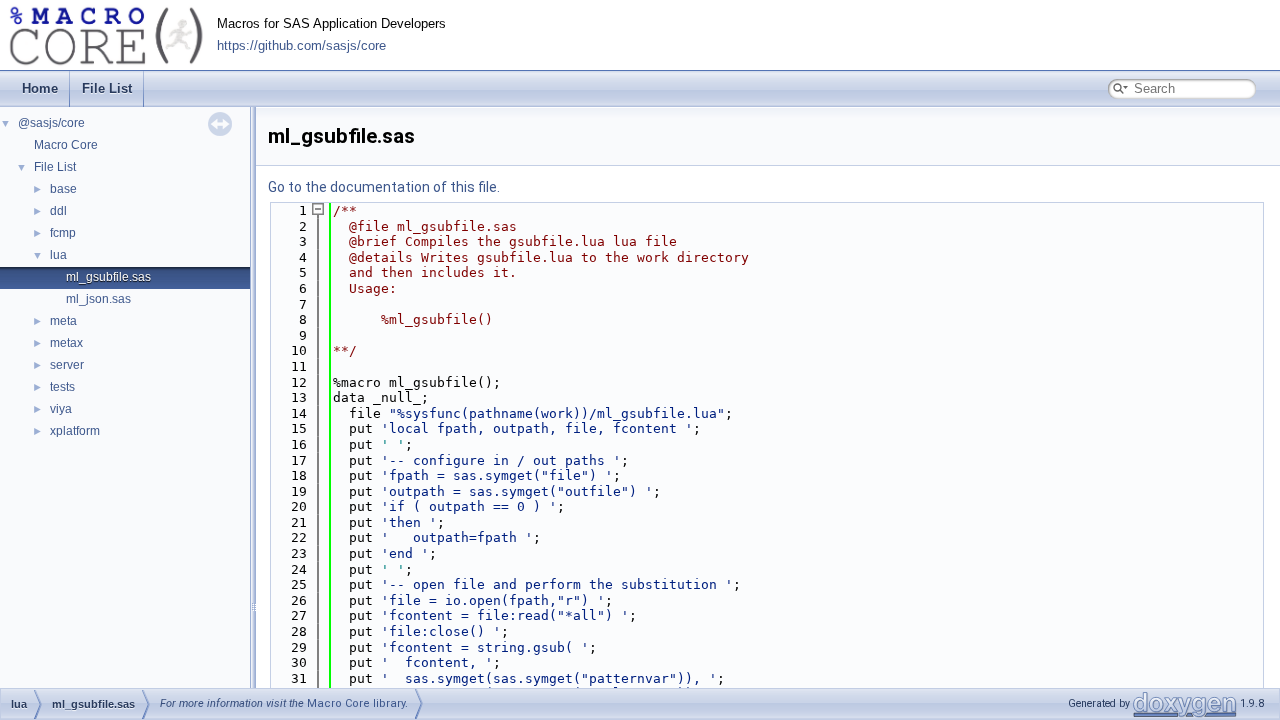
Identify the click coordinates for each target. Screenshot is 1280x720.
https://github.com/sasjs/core (301, 46)
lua (58, 255)
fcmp (63, 233)
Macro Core (66, 145)
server (67, 365)
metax (66, 343)
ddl (58, 211)
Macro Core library (356, 703)
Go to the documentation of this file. (384, 187)
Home (40, 88)
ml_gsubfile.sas (108, 277)
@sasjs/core (51, 123)
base (63, 189)
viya (61, 409)
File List (107, 88)
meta (63, 321)
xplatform (75, 431)
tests (62, 387)
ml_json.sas (98, 299)
